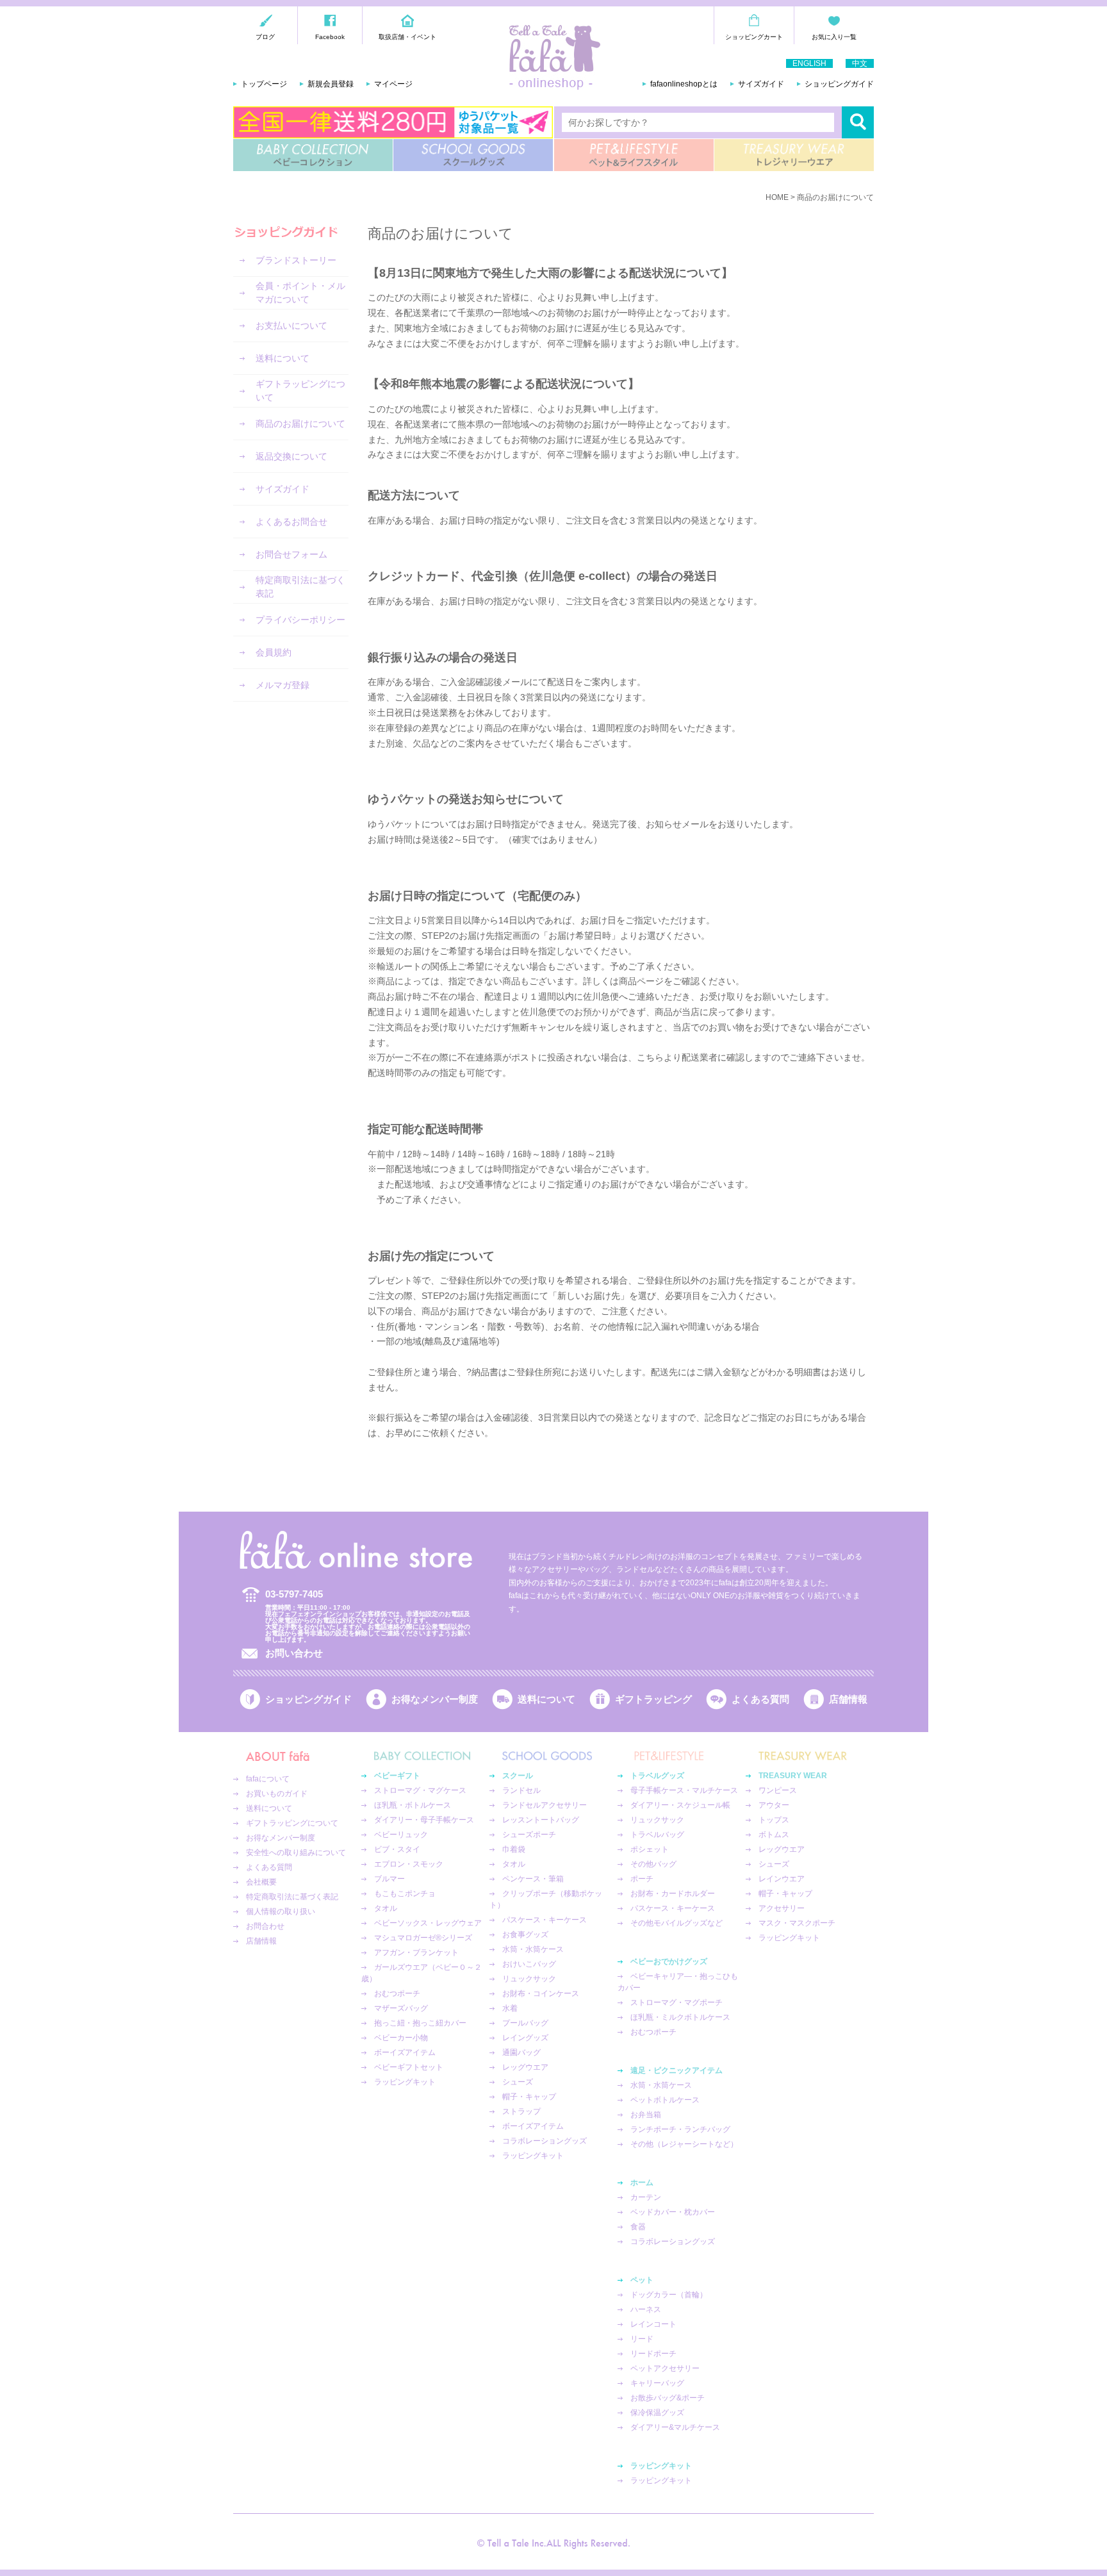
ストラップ (521, 2111)
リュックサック (529, 1979)
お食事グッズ (525, 1935)
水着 (510, 2008)
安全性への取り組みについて (296, 1853)
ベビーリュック (401, 1835)
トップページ (264, 84)
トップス (774, 1820)
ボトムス (774, 1835)
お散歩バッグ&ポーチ (668, 2398)
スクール (518, 1776)
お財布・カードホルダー (673, 1894)
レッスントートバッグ (541, 1820)
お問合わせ (265, 1926)
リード (642, 2339)
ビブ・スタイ (397, 1849)
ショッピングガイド (839, 84)
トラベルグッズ (657, 1776)
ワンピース (778, 1790)
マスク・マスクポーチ (797, 1923)
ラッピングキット (405, 2082)
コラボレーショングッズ (545, 2141)
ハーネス (646, 2309)
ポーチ (642, 1879)
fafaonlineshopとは (684, 84)
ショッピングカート (754, 37)
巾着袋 (514, 1849)
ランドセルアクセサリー (545, 1805)
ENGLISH (809, 63)
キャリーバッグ (657, 2383)
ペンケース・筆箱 (533, 1879)
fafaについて (268, 1779)
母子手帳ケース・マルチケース (684, 1790)
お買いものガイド (277, 1794)
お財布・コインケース (541, 1994)
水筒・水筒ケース (533, 1949)
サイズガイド (761, 84)
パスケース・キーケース (545, 1920)
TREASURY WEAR (794, 155)
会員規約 (274, 652)
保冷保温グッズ (657, 2413)
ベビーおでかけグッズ (669, 1961)
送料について (283, 358)
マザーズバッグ (401, 2008)
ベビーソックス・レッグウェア (428, 1923)
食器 (638, 2227)
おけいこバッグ (529, 1964)
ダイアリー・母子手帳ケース (424, 1820)
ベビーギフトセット (409, 2067)
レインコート (653, 2324)
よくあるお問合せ (291, 522)
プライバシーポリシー (300, 620)
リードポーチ (653, 2354)
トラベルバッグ (657, 1835)
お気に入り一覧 (834, 37)
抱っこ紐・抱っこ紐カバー (420, 2023)
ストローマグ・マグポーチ (676, 2002)
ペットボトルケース (665, 2100)
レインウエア (782, 1879)
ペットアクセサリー (665, 2368)
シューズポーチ (529, 1835)
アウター (774, 1805)
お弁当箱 (646, 2115)
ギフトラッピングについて (300, 391)
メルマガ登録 (283, 685)
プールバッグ (525, 2023)
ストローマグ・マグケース (420, 1790)
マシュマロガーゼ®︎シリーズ (423, 1938)
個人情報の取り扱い (281, 1911)
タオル (386, 1908)
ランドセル (521, 1790)
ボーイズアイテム (405, 2052)
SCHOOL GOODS (473, 155)
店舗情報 (848, 1699)
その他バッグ (653, 1864)
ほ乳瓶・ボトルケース (413, 1805)
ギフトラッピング (653, 1699)
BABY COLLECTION (313, 155)
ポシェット (650, 1849)
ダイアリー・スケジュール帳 (680, 1805)
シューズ (518, 2082)
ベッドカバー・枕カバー (673, 2212)
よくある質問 (760, 1699)
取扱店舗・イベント (407, 37)
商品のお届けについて (300, 424)
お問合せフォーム (291, 554)
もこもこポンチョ (405, 1894)
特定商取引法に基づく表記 (300, 587)
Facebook (330, 37)
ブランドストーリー (296, 260)
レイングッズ (525, 2038)
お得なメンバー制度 (435, 1699)
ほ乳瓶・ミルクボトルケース (680, 2017)
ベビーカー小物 (401, 2038)
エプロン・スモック (409, 1864)
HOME (777, 197)
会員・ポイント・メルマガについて (300, 293)
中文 (860, 63)
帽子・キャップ (529, 2097)
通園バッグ (521, 2052)
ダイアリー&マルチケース (675, 2427)
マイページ (393, 84)
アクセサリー (782, 1908)
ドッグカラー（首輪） (669, 2295)
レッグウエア (525, 2067)
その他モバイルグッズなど (676, 1923)
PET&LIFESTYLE (634, 155)
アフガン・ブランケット (416, 1953)
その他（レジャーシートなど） (684, 2144)
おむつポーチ (397, 1994)
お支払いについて (291, 326)
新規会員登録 (331, 84)
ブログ (265, 37)
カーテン (646, 2197)
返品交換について (291, 456)
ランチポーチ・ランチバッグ (680, 2129)
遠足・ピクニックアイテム (676, 2070)
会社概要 (261, 1882)
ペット (642, 2280)
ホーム (642, 2183)
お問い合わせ (294, 1653)
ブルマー (389, 1879)
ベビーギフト (397, 1776)
